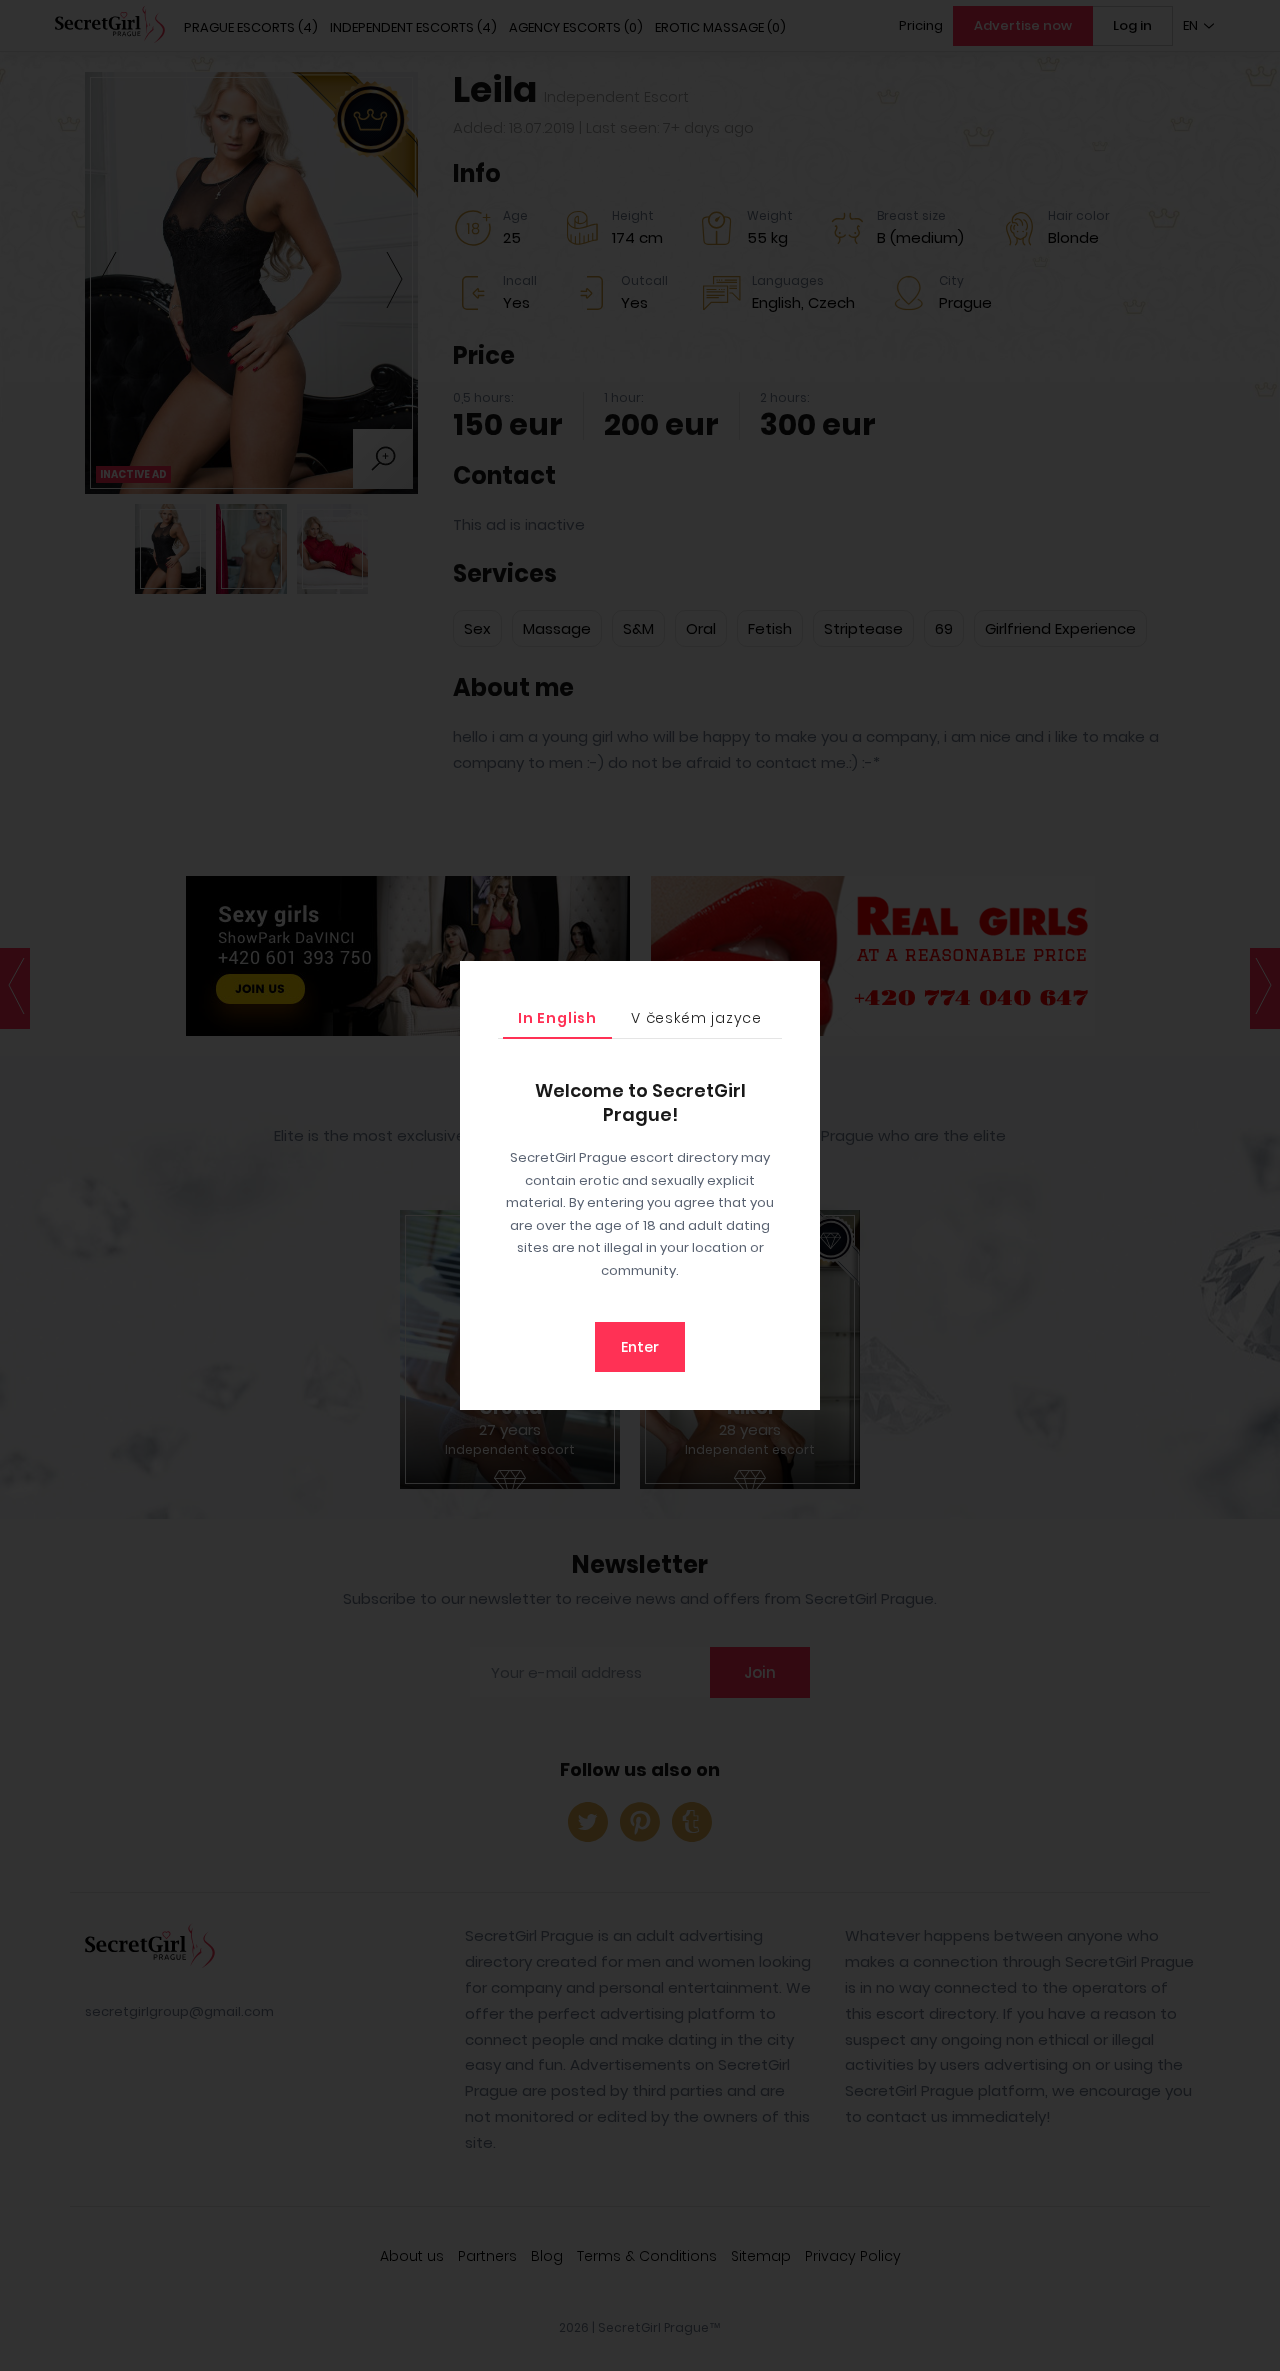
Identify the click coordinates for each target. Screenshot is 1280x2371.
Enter (640, 1347)
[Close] (800, 981)
